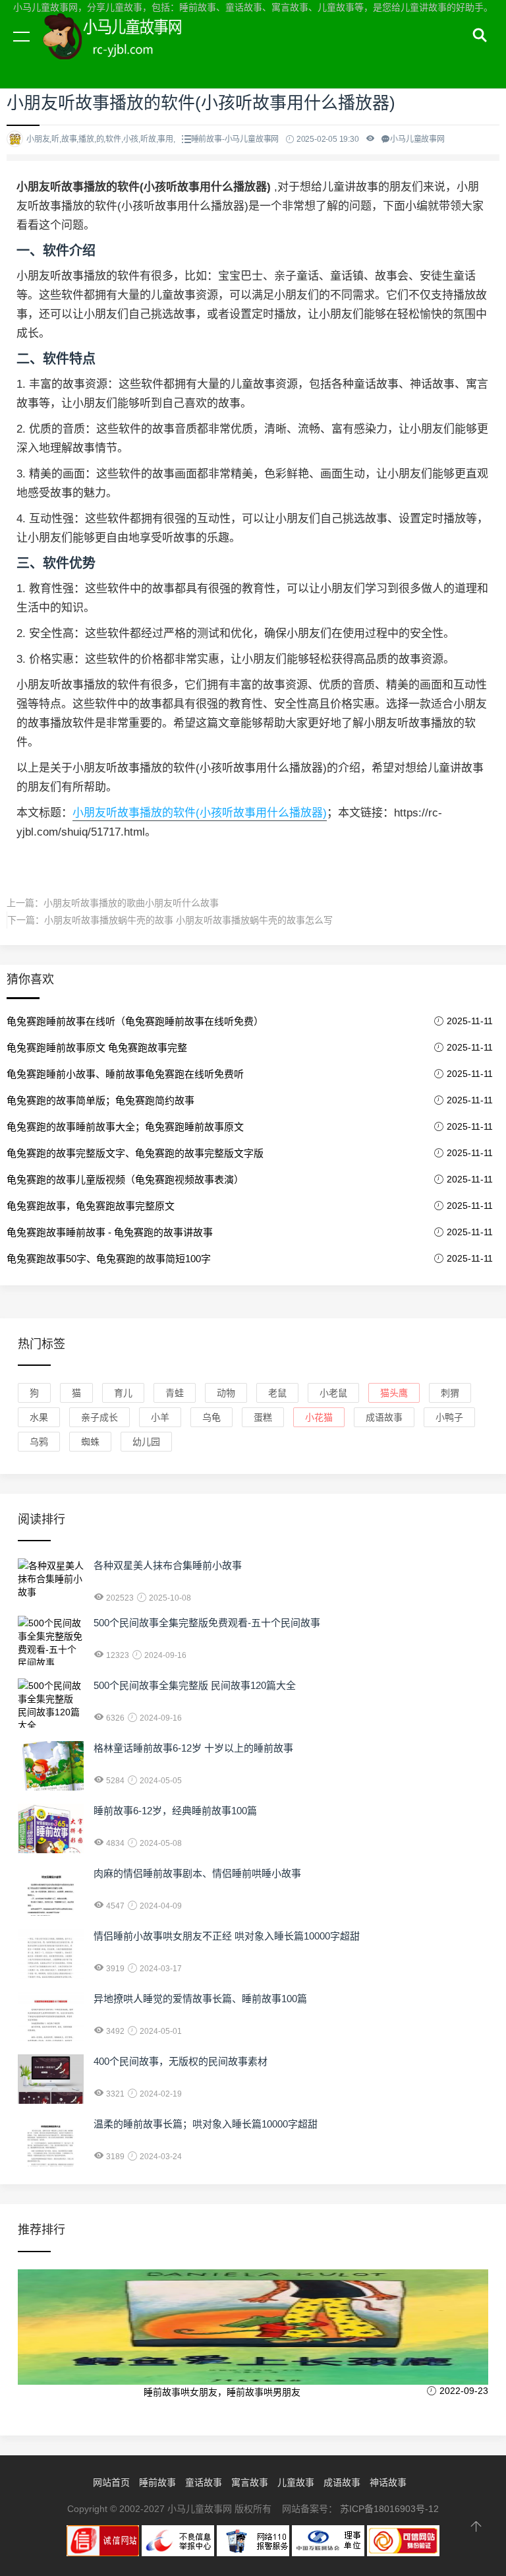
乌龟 (211, 1417)
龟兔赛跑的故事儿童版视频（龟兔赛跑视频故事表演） (125, 1180)
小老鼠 (333, 1393)
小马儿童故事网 (125, 51)
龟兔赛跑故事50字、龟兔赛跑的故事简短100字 (109, 1259)
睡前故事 (157, 2482)
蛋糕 (263, 1417)
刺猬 (450, 1393)
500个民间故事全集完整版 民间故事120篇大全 (195, 1685)
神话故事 (388, 2482)
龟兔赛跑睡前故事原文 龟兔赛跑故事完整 (97, 1048)
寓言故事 (250, 2482)
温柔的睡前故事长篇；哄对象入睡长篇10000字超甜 (206, 2124)
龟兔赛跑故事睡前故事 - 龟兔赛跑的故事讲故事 (110, 1232)
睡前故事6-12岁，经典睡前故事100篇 (175, 1811)
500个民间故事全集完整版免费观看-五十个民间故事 (207, 1623)
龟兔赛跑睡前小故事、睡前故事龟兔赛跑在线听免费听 (125, 1074)
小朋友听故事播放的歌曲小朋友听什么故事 (131, 903)
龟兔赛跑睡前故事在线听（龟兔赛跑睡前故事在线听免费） (135, 1021)
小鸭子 (449, 1417)
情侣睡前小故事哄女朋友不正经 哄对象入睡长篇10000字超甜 (227, 1936)
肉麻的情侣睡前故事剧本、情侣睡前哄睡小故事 (197, 1873)
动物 (226, 1393)
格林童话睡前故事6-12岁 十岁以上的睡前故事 (193, 1748)
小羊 (160, 1417)
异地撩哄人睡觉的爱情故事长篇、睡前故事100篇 (200, 1999)
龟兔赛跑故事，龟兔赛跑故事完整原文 (91, 1206)
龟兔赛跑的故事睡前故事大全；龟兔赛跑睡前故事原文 (125, 1127)
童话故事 (204, 2482)
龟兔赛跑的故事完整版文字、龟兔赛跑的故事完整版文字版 (135, 1153)
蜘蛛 (90, 1442)
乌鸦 (39, 1442)
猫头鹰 (394, 1393)
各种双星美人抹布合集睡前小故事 (168, 1565)
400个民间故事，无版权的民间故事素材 (181, 2061)
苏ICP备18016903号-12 (389, 2509)
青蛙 (175, 1393)
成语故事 (384, 1417)
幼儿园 (146, 1442)
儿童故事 (296, 2482)
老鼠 (277, 1393)
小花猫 (319, 1417)
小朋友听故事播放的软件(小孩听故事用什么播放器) (200, 813)
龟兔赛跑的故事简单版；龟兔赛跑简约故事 (100, 1100)
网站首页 (111, 2482)
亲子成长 (99, 1417)
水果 (39, 1417)
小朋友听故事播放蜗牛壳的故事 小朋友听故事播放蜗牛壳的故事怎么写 (188, 920)
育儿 (123, 1393)
